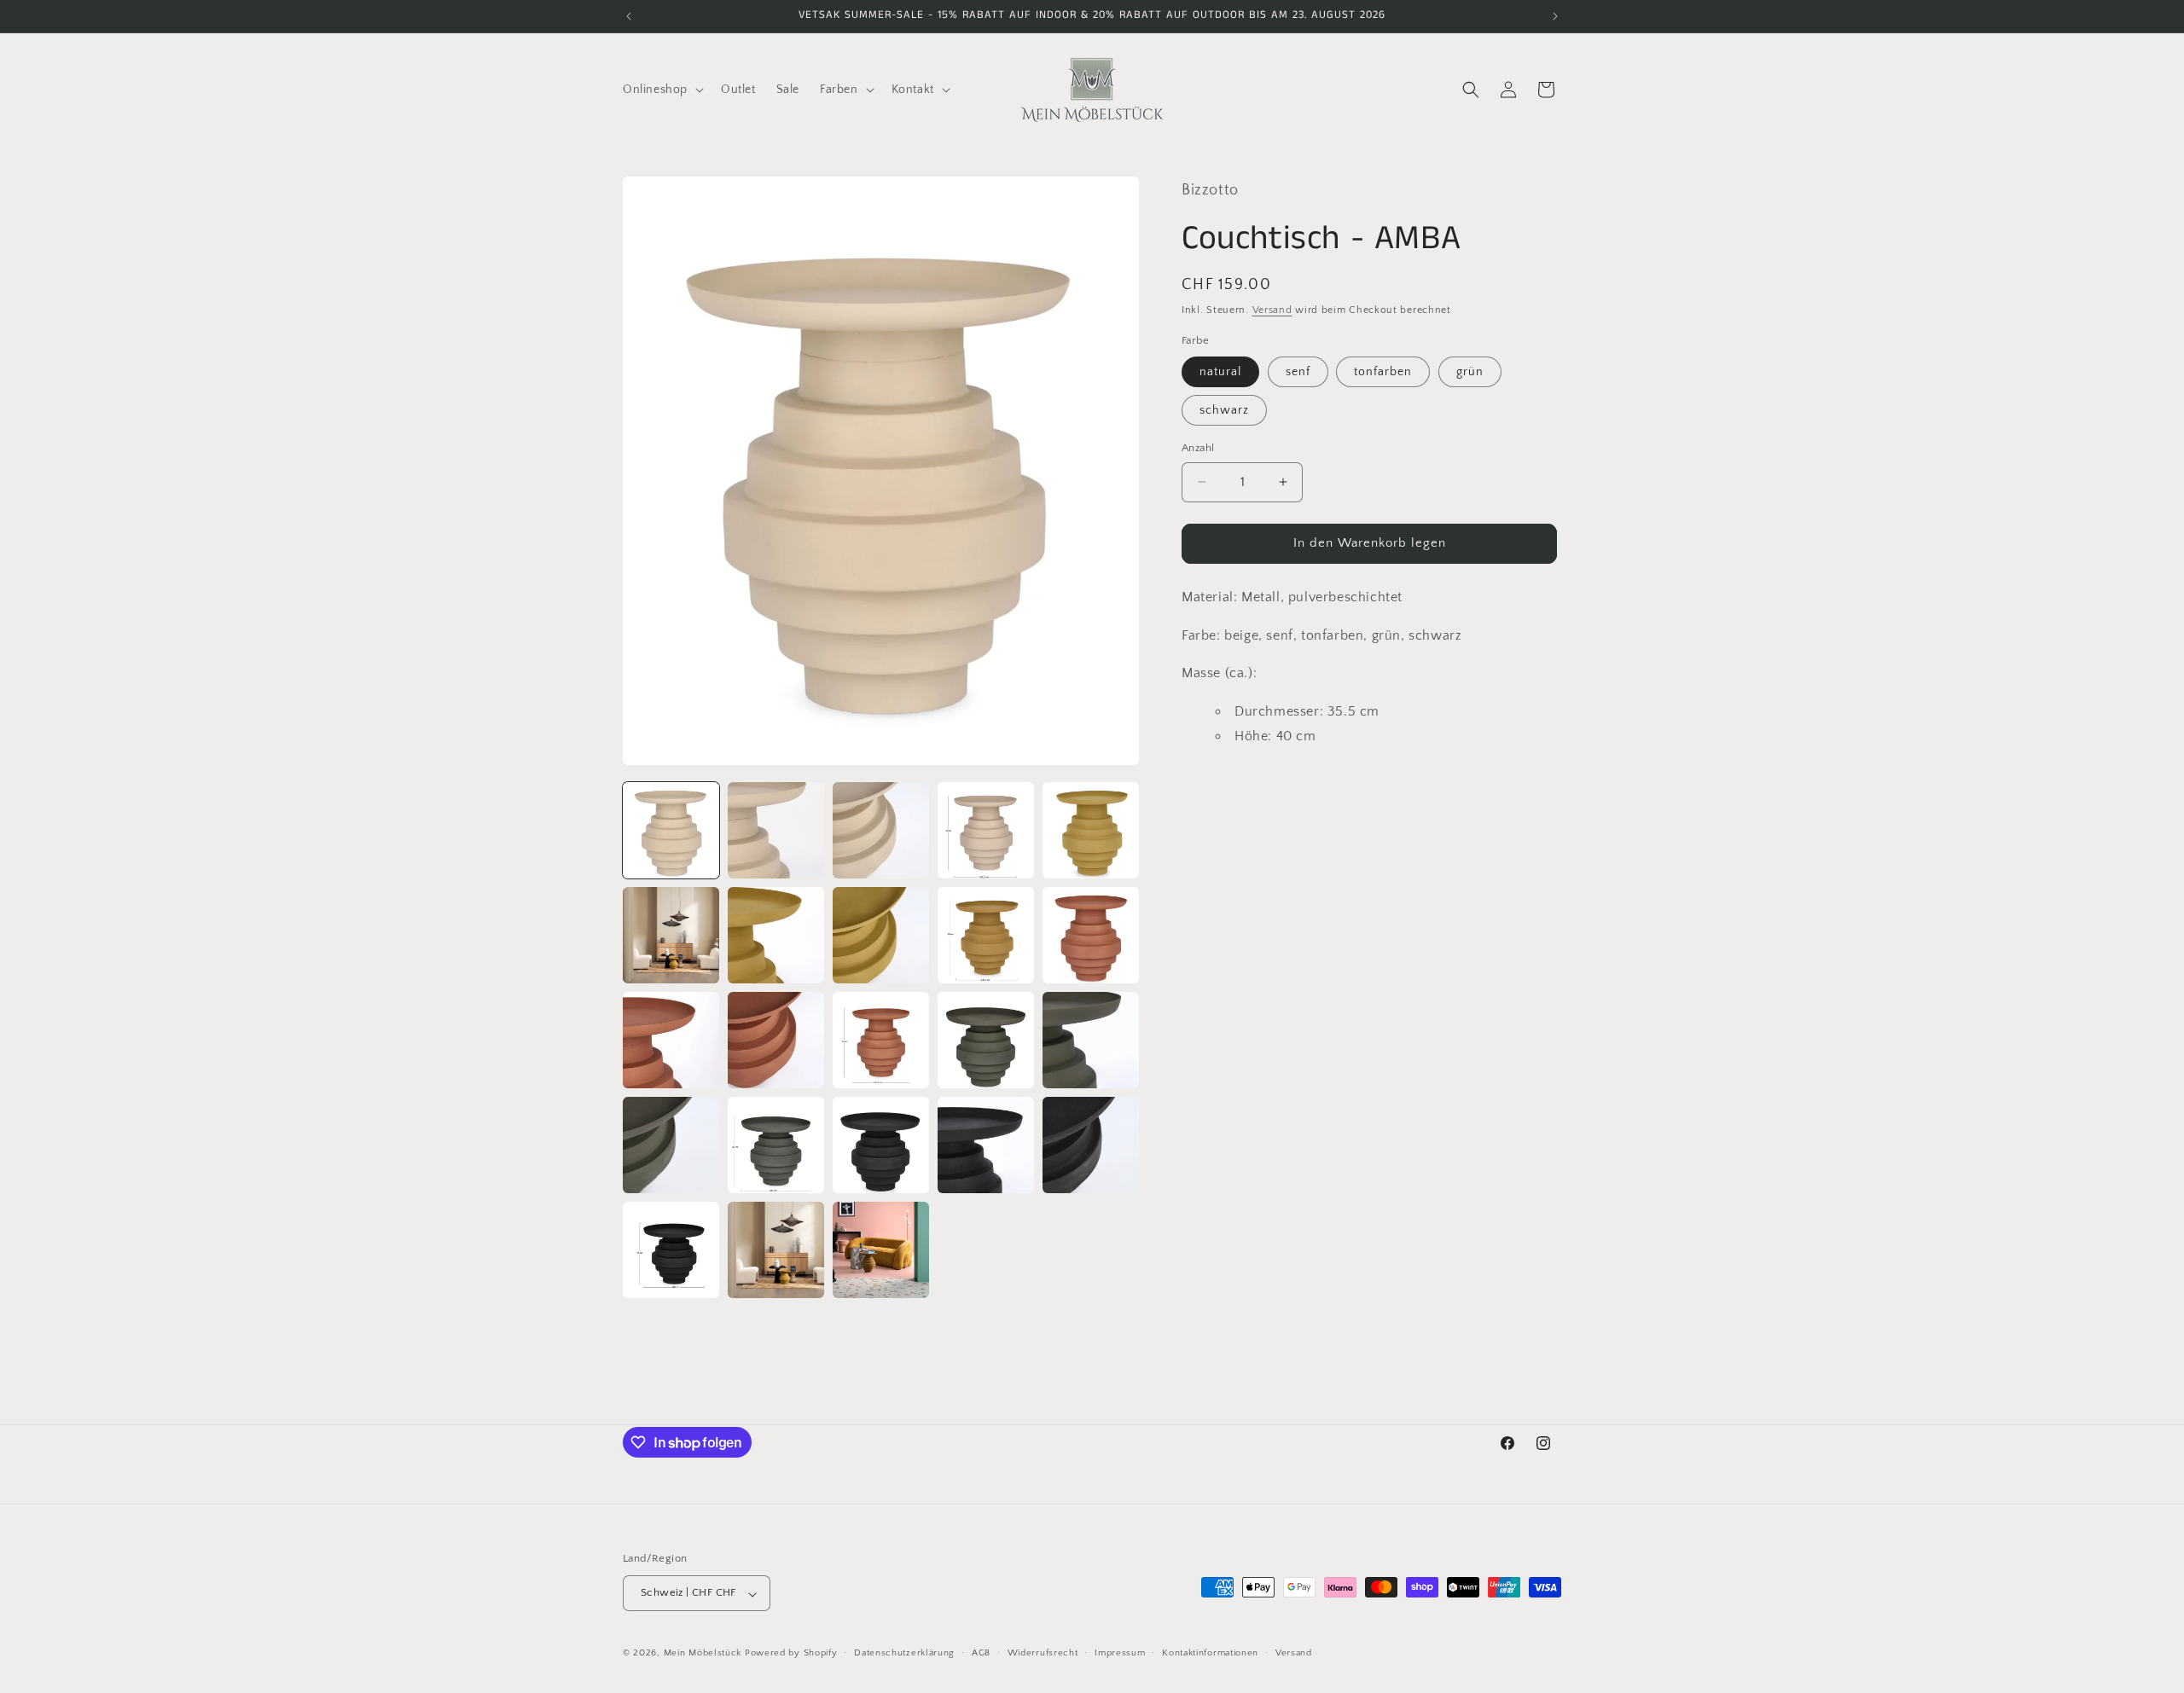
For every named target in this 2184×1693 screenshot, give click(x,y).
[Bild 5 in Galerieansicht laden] (1091, 830)
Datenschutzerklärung (904, 1653)
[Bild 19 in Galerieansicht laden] (986, 1145)
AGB (981, 1653)
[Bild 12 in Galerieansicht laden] (776, 1040)
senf (1298, 372)
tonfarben (1383, 372)
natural (1220, 372)
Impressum (1120, 1653)
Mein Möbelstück (703, 1654)
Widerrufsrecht (1043, 1653)
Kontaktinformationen (1210, 1653)
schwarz (1224, 410)
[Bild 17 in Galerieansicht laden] (776, 1145)
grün (1470, 372)
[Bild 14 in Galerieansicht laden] (986, 1040)
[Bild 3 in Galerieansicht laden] (881, 830)
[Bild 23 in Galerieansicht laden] (881, 1250)
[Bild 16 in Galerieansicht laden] (671, 1145)
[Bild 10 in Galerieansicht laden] (1091, 935)
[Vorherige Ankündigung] (629, 16)
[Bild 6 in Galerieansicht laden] (671, 935)
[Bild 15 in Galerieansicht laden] (1091, 1040)
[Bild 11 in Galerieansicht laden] (671, 1040)
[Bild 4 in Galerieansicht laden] (986, 830)
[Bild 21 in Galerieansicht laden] (671, 1250)
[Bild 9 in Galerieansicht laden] (986, 935)
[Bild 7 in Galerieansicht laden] (776, 935)
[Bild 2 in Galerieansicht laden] (776, 830)
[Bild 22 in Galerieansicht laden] (776, 1250)
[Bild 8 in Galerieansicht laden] (881, 935)
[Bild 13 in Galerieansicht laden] (881, 1040)
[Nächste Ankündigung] (1555, 16)
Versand (1272, 310)
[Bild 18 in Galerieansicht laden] (881, 1145)
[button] (662, 90)
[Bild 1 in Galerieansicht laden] (671, 830)
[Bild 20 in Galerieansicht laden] (1091, 1145)
